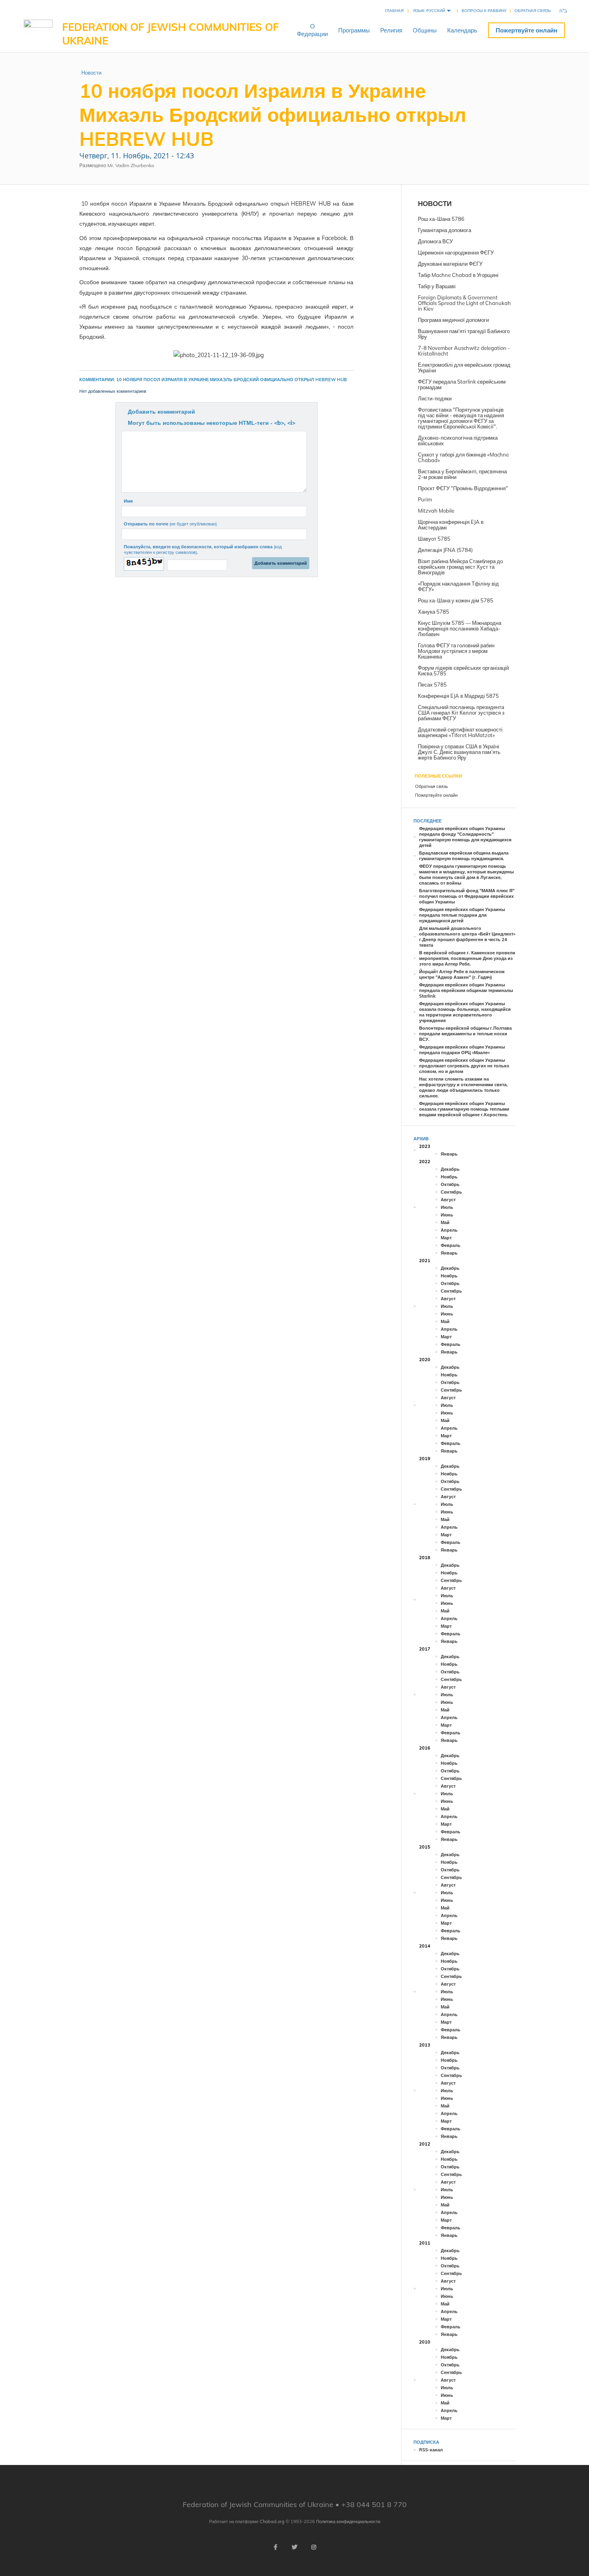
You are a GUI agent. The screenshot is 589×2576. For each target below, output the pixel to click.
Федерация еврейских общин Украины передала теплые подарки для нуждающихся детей (462, 915)
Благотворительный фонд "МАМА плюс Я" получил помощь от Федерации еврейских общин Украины (467, 896)
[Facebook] (275, 2547)
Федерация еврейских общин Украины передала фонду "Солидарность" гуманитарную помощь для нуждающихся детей (465, 837)
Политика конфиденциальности (348, 2521)
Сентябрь (451, 1192)
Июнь (447, 1215)
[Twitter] (294, 2547)
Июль (447, 1207)
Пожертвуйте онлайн (526, 30)
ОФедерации (312, 30)
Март (446, 1238)
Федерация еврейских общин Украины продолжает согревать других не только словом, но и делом (464, 1066)
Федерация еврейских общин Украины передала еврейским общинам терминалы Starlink (466, 990)
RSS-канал (431, 2450)
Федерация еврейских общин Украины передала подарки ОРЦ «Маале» (462, 1050)
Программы (354, 30)
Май (445, 1222)
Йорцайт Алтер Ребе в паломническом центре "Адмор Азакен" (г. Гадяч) (462, 974)
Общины (425, 30)
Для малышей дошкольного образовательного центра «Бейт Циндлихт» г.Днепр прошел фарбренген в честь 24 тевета (467, 937)
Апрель (449, 1230)
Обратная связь (533, 11)
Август (448, 1200)
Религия (391, 30)
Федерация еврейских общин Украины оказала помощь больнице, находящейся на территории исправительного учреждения (465, 1012)
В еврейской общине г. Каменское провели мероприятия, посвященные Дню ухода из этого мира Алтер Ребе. (467, 958)
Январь (449, 1154)
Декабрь (450, 1169)
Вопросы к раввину (484, 11)
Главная (394, 11)
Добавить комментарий (161, 412)
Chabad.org (272, 2521)
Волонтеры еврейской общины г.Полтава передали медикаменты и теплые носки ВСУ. (465, 1034)
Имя (128, 501)
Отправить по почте (170, 524)
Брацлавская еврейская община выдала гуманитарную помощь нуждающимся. (464, 856)
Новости (91, 73)
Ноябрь (449, 1177)
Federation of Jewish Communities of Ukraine (170, 34)
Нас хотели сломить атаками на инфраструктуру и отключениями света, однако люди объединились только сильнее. (463, 1087)
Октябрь (450, 1184)
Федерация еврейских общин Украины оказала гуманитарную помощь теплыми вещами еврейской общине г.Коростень (464, 1109)
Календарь (462, 30)
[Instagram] (314, 2547)
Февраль (451, 1245)
